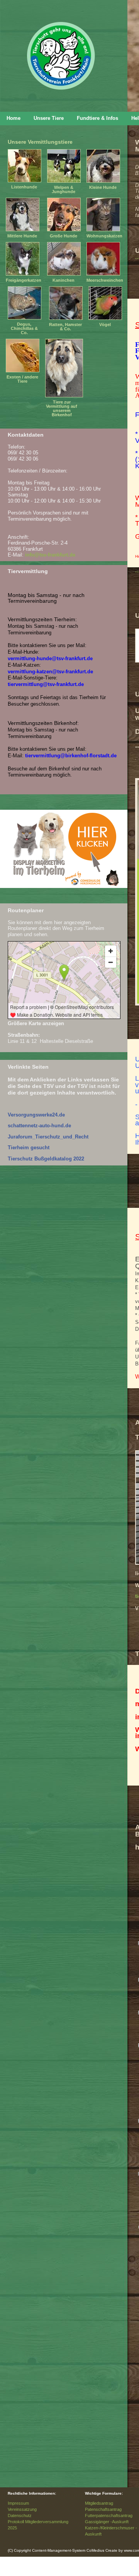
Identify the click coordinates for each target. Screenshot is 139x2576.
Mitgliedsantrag (99, 2503)
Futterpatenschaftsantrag (109, 2515)
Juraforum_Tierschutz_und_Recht (48, 1137)
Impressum (18, 2503)
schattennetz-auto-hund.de (39, 1126)
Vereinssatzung (22, 2509)
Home (14, 118)
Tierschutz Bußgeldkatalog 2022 (46, 1159)
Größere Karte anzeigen (36, 1023)
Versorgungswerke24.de (36, 1115)
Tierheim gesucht (29, 1148)
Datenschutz (20, 2515)
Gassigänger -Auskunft (107, 2522)
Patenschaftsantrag (103, 2509)
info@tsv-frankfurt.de (50, 555)
